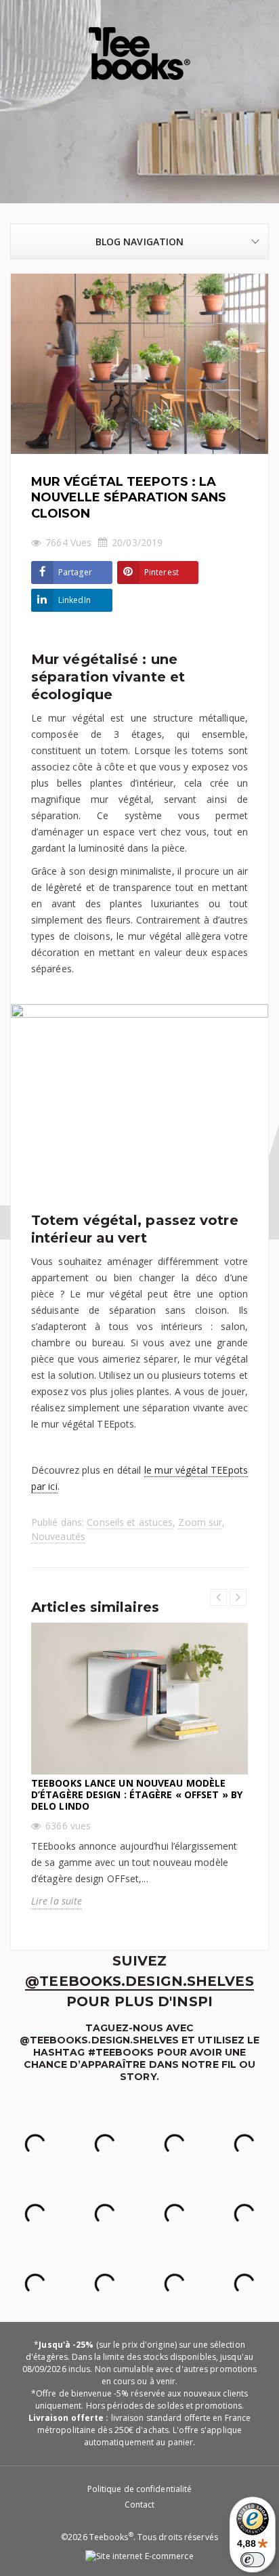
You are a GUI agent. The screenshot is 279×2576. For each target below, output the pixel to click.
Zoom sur (200, 1522)
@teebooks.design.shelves (139, 1981)
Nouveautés (58, 1536)
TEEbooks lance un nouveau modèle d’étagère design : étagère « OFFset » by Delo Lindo (137, 1794)
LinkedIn (74, 600)
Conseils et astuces (130, 1522)
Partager (75, 572)
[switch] (253, 2560)
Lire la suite (57, 1901)
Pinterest (162, 572)
